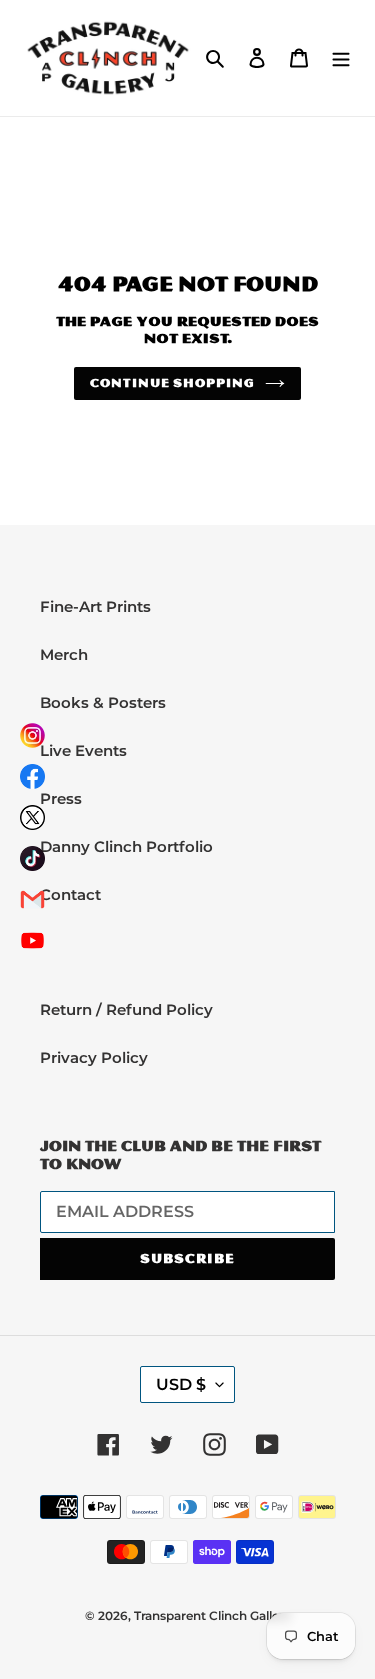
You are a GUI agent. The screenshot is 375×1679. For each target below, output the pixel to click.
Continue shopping (173, 383)
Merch (64, 654)
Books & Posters (103, 702)
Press (61, 798)
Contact (70, 894)
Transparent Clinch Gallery (212, 1615)
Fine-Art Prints (95, 606)
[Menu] (341, 58)
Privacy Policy (94, 1057)
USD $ (181, 1384)
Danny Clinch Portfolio (126, 846)
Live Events (83, 750)
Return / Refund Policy (126, 1009)
